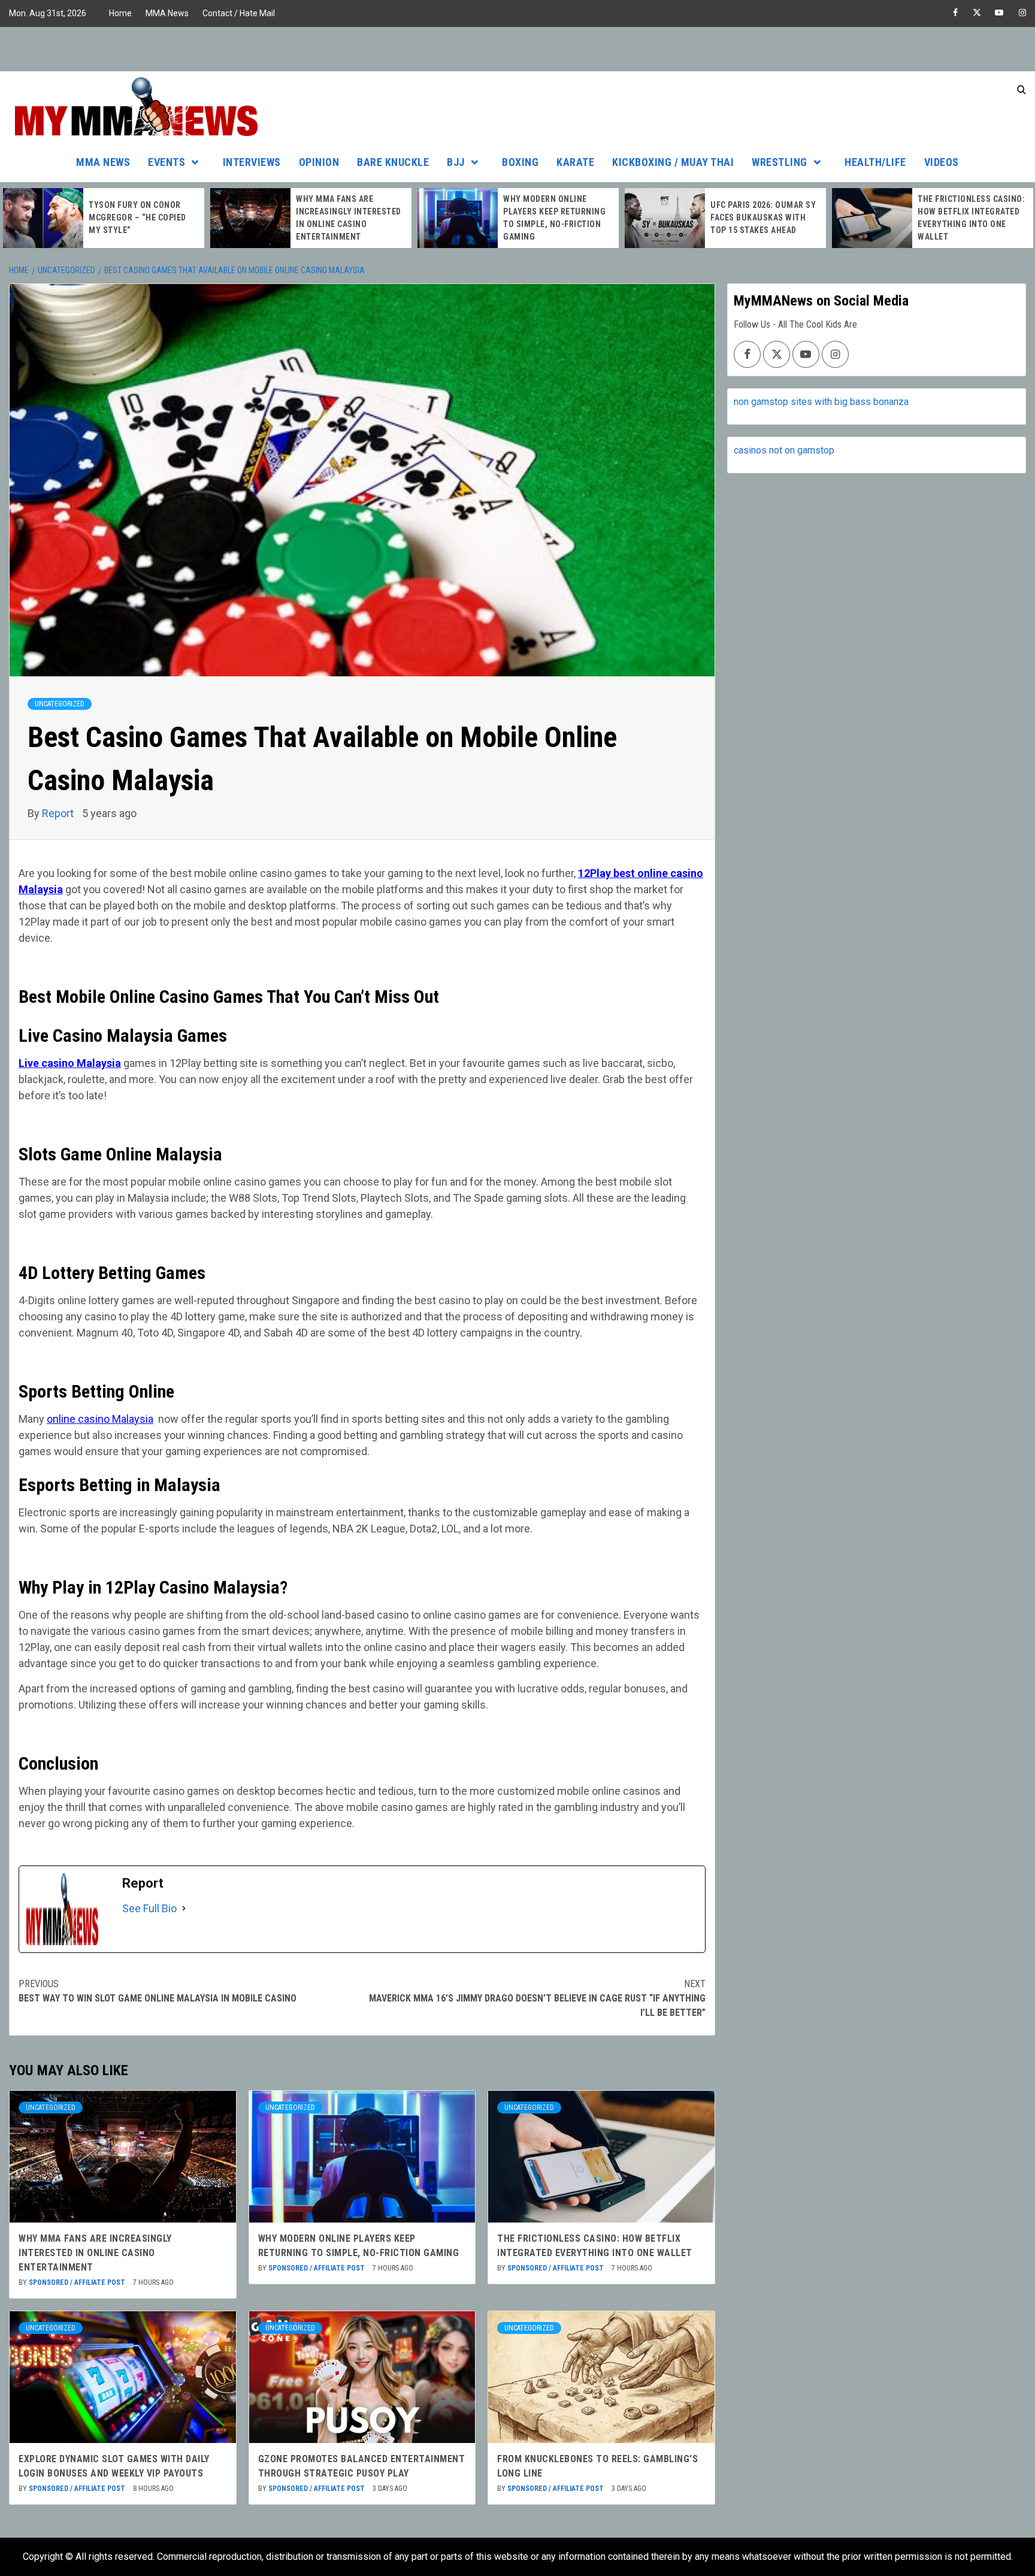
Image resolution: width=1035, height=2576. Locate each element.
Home (120, 13)
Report (59, 813)
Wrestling (780, 162)
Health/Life (875, 162)
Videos (942, 162)
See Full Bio (149, 1908)
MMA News (167, 13)
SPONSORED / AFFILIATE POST (78, 2282)
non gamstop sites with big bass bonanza (821, 402)
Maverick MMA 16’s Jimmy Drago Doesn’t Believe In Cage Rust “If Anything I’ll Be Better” (537, 1998)
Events (167, 162)
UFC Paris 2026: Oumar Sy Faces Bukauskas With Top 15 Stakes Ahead (563, 217)
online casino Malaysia (100, 1419)
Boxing (520, 162)
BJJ (456, 162)
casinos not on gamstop (784, 450)
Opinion (319, 162)
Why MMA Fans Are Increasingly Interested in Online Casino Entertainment (95, 2253)
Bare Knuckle (393, 162)
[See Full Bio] (184, 1908)
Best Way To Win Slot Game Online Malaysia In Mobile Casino (158, 1991)
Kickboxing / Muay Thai (673, 162)
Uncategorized (60, 704)
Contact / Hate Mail (239, 13)
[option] (111, 218)
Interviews (252, 162)
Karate (575, 162)
